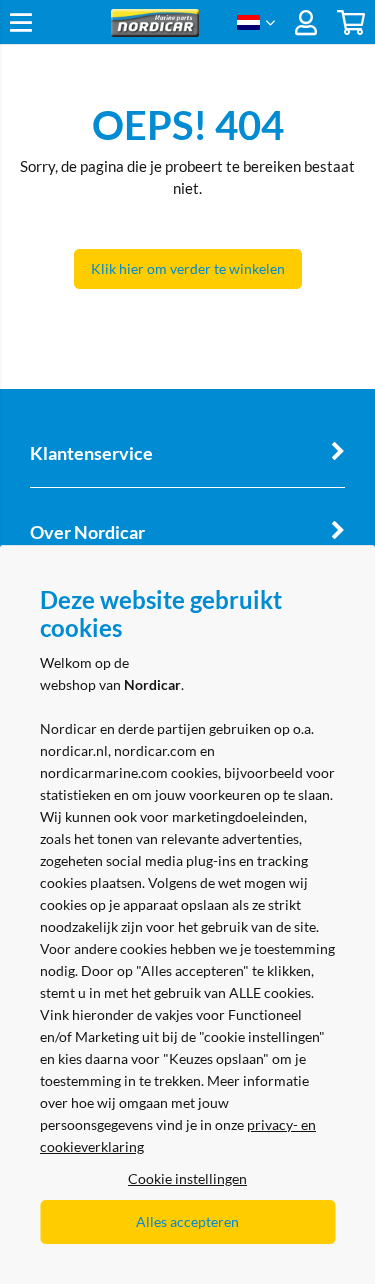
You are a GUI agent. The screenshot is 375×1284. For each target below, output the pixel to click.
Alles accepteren (187, 1221)
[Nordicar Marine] (155, 31)
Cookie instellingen (187, 1178)
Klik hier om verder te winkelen (188, 268)
